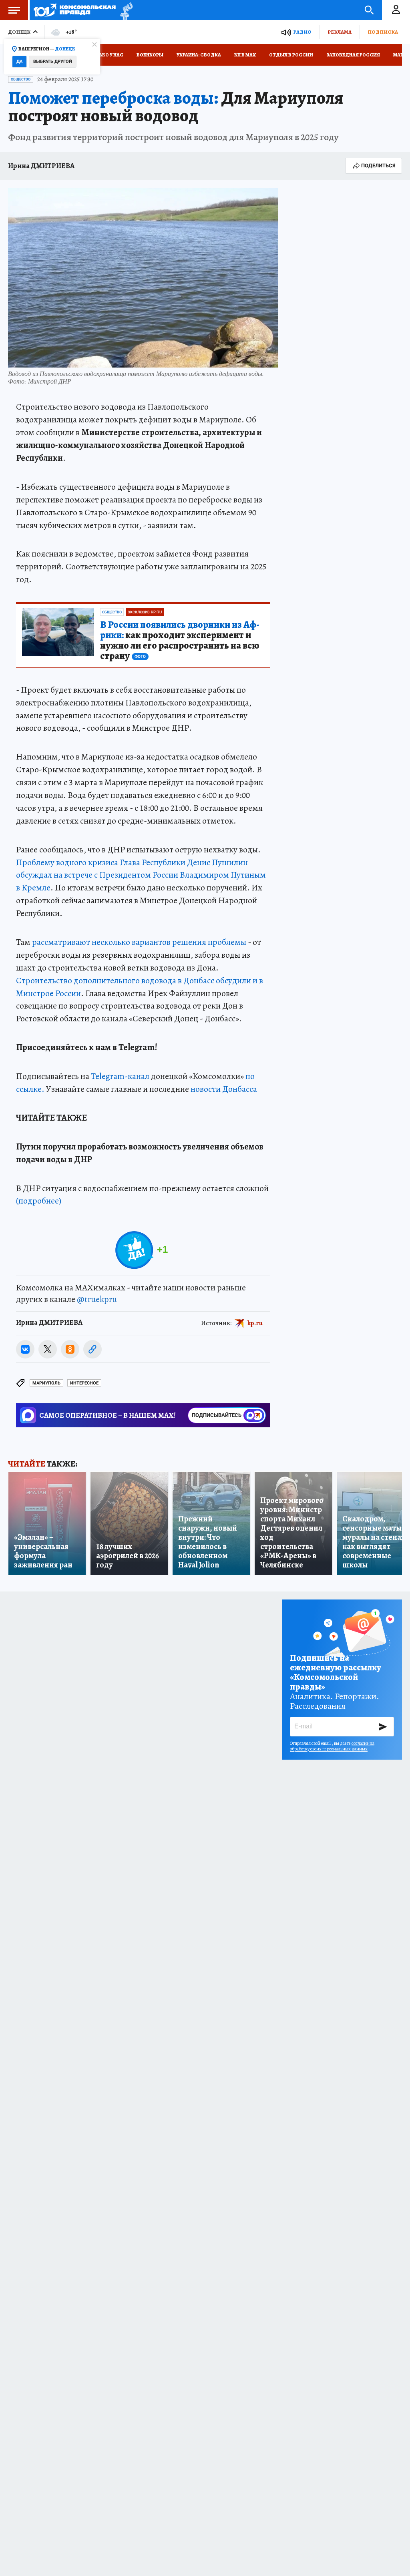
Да (19, 61)
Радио (302, 32)
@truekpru (97, 1299)
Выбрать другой (53, 61)
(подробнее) (39, 1201)
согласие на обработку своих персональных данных (332, 1746)
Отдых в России (291, 55)
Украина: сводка (199, 55)
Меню (14, 10)
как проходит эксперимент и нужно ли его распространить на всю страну (180, 641)
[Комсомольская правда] (75, 10)
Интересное (84, 1383)
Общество (21, 79)
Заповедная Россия (353, 55)
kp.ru (255, 1323)
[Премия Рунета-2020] (124, 10)
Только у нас (106, 55)
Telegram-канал (120, 1076)
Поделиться (378, 166)
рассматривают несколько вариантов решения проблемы (139, 942)
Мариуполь (46, 1383)
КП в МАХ (245, 55)
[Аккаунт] (396, 10)
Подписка (383, 32)
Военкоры (150, 55)
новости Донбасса (224, 1089)
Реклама (340, 32)
